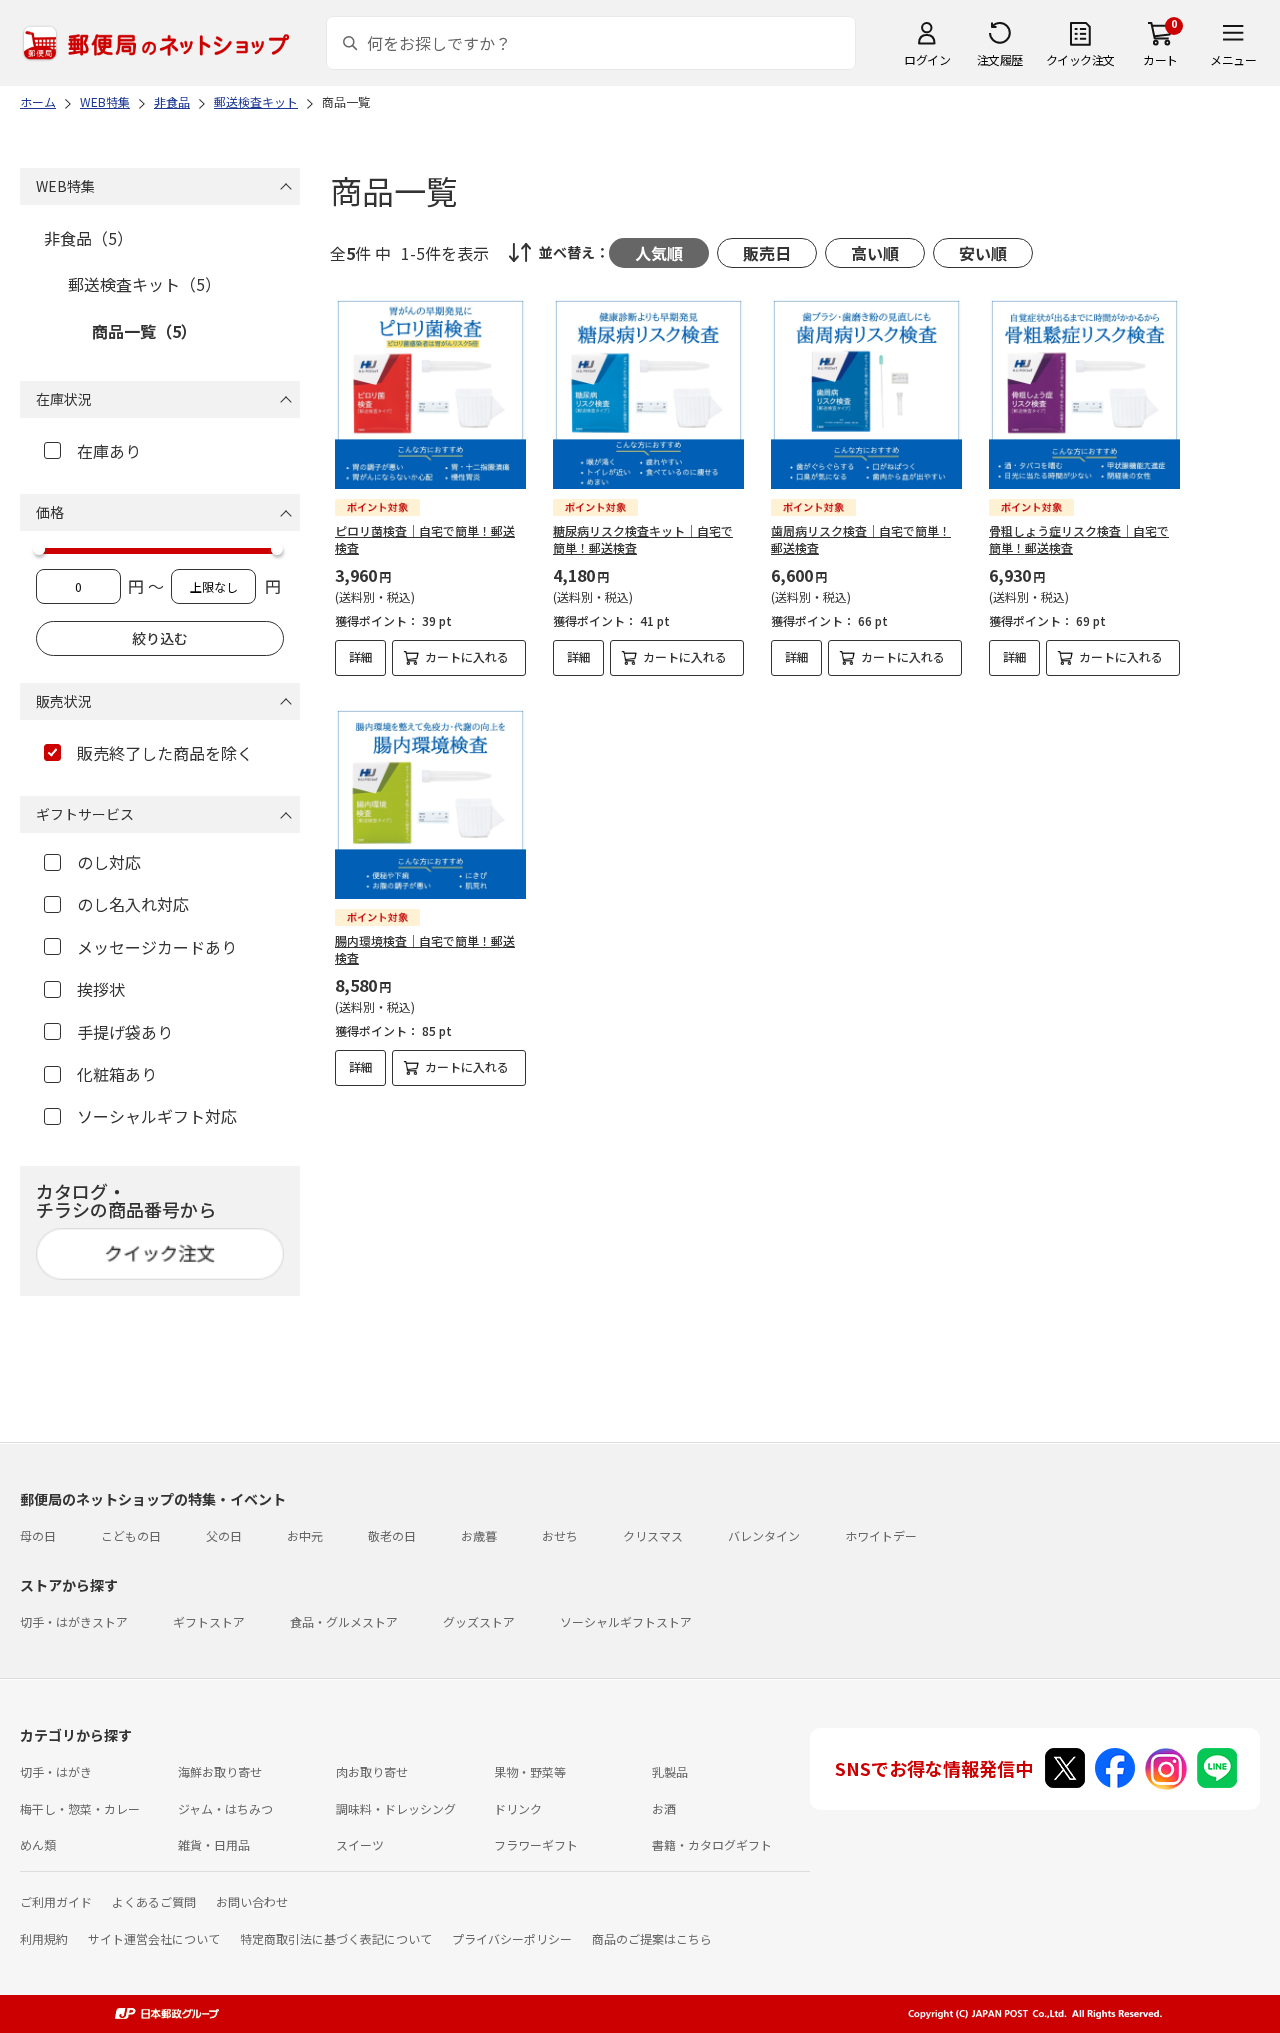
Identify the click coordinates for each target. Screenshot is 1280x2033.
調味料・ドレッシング (396, 1808)
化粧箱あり (117, 1074)
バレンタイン (764, 1535)
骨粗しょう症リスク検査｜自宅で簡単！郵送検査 (1079, 539)
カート (1160, 59)
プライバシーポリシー (512, 1938)
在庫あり (109, 451)
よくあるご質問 (154, 1901)
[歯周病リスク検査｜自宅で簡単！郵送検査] (866, 393)
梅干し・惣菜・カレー (80, 1808)
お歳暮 (479, 1535)
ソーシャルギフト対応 (157, 1116)
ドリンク (518, 1808)
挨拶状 (101, 989)
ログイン (927, 59)
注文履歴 (1000, 59)
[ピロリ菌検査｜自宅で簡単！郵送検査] (430, 393)
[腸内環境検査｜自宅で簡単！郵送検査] (430, 803)
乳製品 (670, 1771)
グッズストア (479, 1621)
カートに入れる (467, 656)
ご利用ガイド (56, 1901)
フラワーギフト (536, 1844)
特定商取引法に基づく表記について (336, 1938)
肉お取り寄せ (372, 1771)
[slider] (39, 549)
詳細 (361, 656)
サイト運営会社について (154, 1938)
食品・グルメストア (344, 1621)
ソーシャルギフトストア (626, 1621)
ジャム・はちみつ (225, 1808)
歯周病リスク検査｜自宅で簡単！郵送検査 (861, 539)
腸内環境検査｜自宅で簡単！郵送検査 (425, 949)
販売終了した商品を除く (165, 753)
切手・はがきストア (74, 1621)
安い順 (983, 253)
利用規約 (44, 1938)
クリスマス (653, 1535)
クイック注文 (1080, 59)
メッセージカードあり (157, 947)
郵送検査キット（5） (144, 284)
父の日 (224, 1535)
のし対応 (109, 862)
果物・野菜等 (530, 1771)
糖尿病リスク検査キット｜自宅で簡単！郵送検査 (643, 539)
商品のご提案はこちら (652, 1938)
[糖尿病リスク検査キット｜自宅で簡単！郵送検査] (648, 393)
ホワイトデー (881, 1535)
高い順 (875, 253)
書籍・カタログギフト (712, 1844)
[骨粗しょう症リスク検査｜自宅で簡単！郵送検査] (1084, 393)
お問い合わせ (252, 1901)
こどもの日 (131, 1535)
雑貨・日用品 (214, 1844)
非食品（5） (88, 238)
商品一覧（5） (144, 331)
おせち (560, 1535)
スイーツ (360, 1844)
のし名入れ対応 (133, 904)
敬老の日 (392, 1535)
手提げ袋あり (125, 1032)
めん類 (38, 1844)
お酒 (664, 1808)
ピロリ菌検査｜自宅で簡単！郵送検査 (425, 539)
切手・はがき (56, 1771)
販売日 (767, 253)
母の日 (38, 1535)
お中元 (305, 1535)
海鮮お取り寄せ (220, 1771)
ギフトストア (209, 1621)
